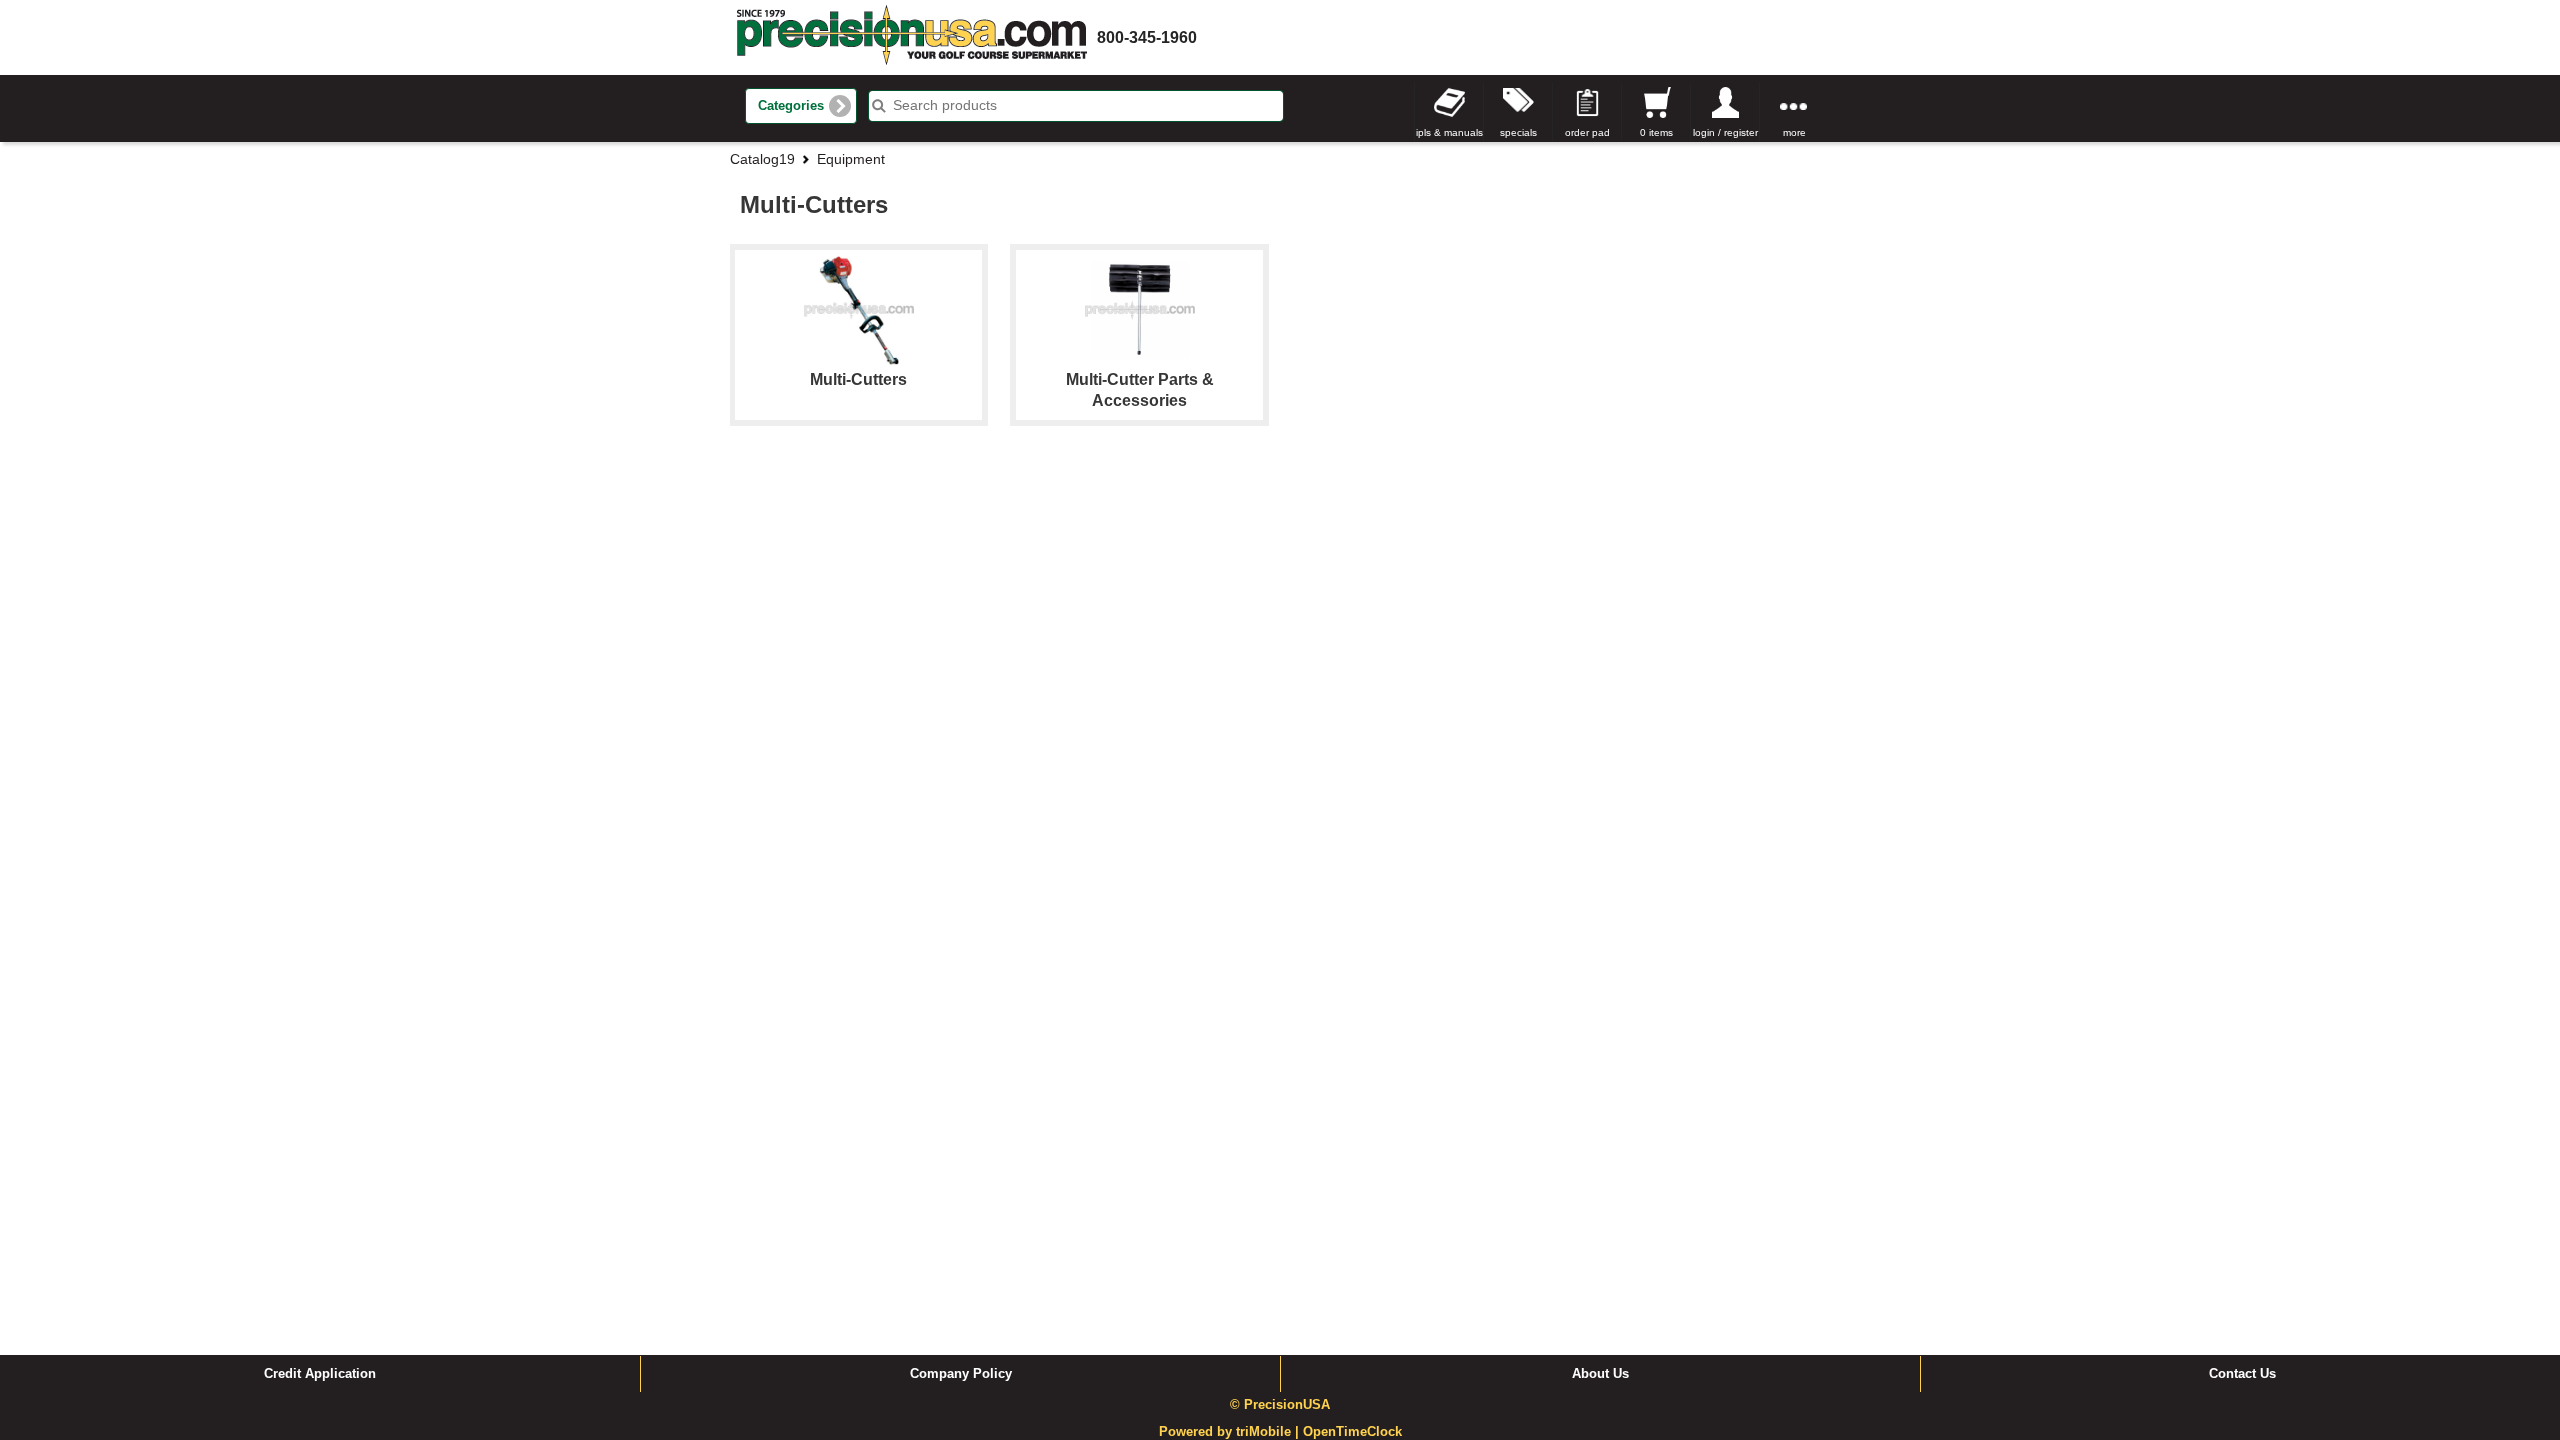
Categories (791, 106)
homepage (912, 37)
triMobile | (1269, 1432)
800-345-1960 (1147, 37)
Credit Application (320, 1374)
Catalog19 (762, 159)
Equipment (851, 159)
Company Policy (961, 1374)
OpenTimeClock (1352, 1432)
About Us (1600, 1374)
